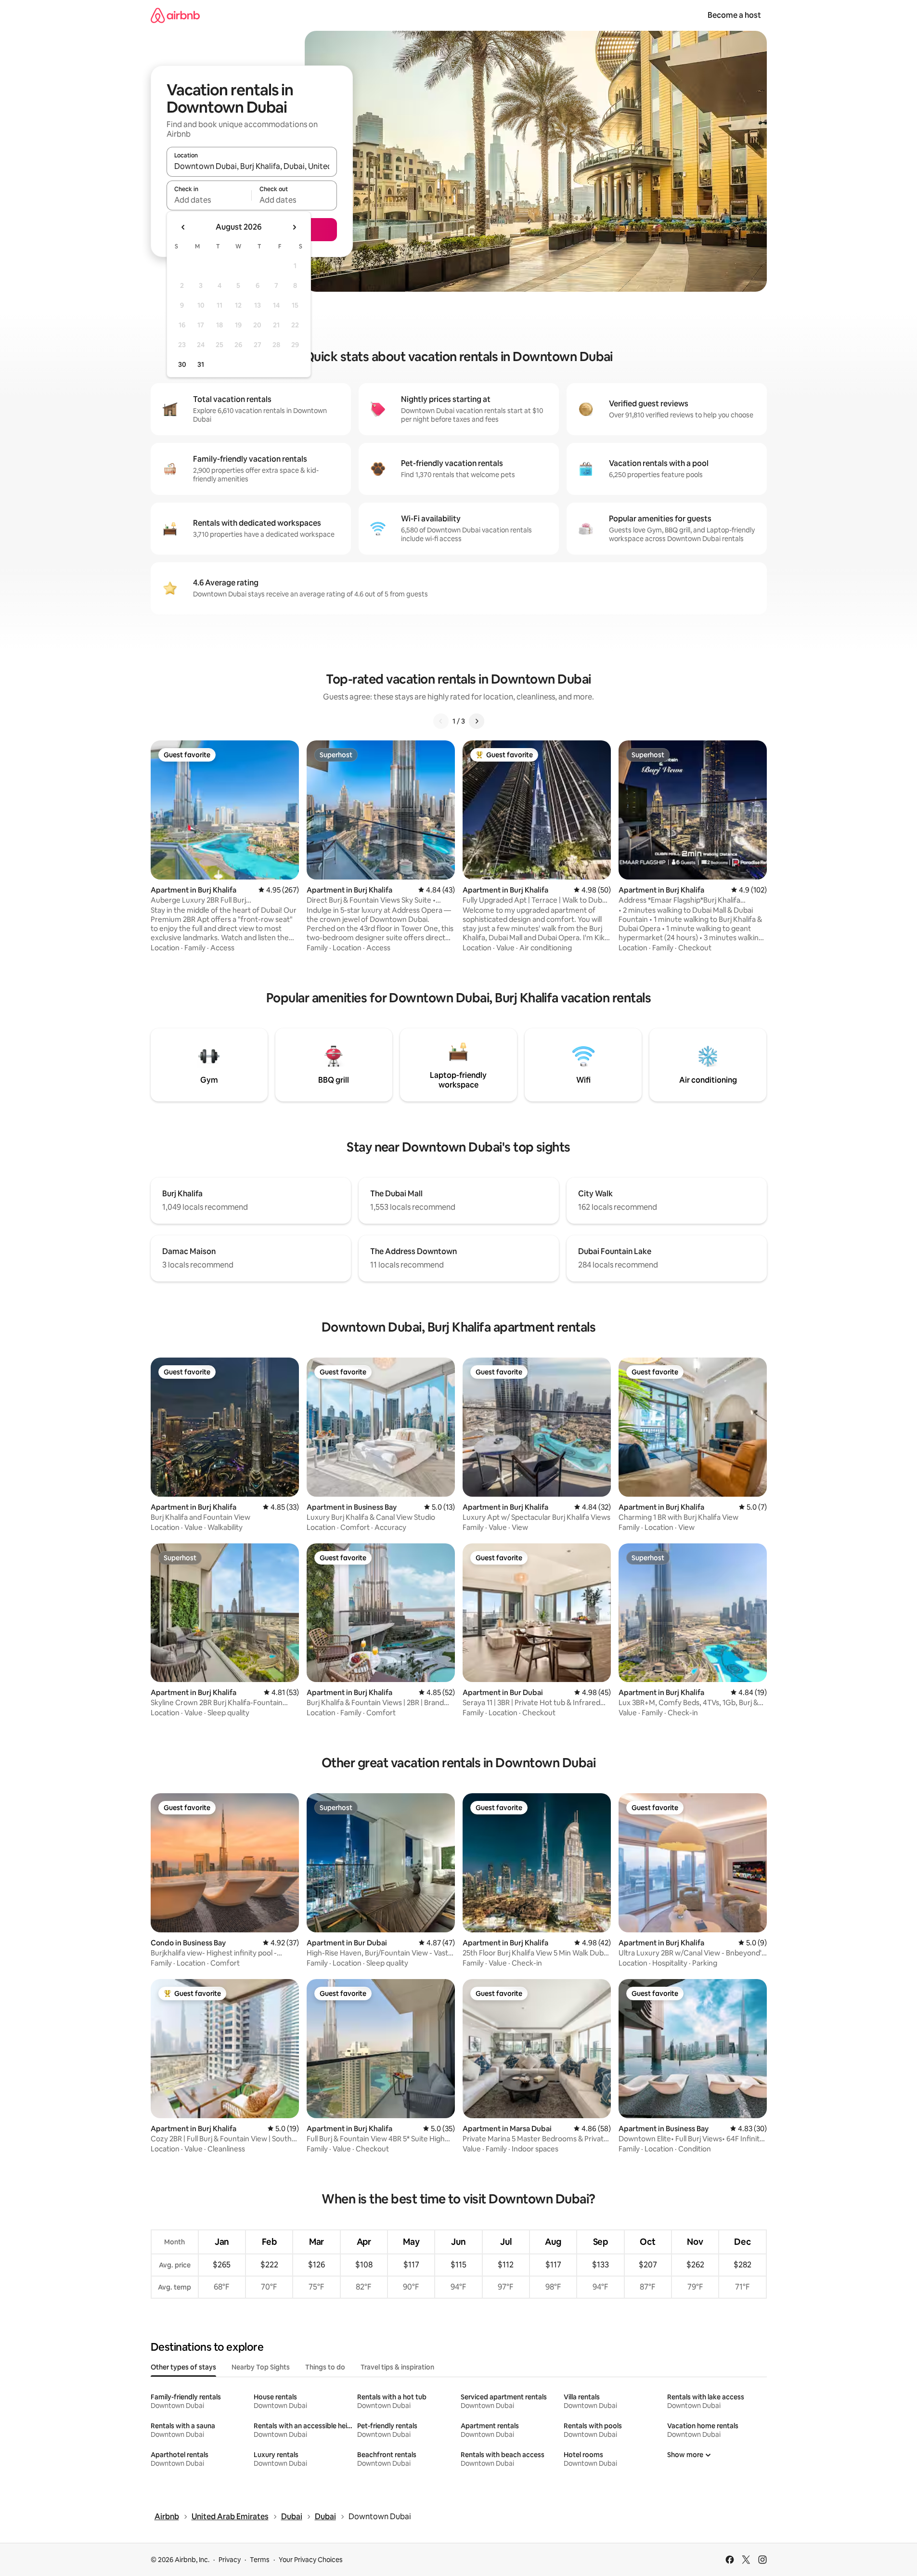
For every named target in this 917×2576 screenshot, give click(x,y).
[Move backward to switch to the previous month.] (183, 227)
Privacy (230, 2560)
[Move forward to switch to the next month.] (294, 227)
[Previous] (441, 721)
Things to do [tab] (325, 2367)
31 (201, 364)
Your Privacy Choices (311, 2560)
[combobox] (252, 166)
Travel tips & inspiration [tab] (397, 2367)
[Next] (477, 721)
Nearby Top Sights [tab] (261, 2367)
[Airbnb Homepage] (175, 15)
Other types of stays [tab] (183, 2367)
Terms (260, 2560)
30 (182, 364)
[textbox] (209, 200)
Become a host (734, 15)
